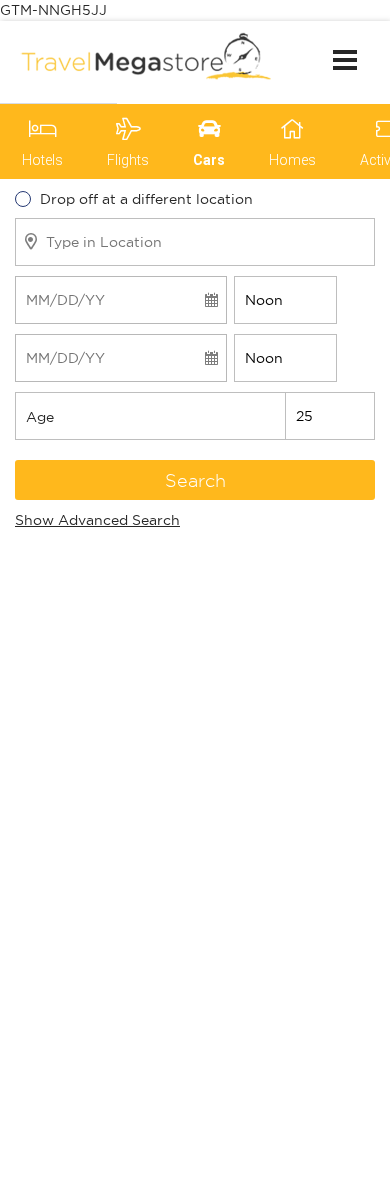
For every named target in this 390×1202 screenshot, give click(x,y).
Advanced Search (97, 520)
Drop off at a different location (146, 199)
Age (40, 417)
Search (195, 480)
